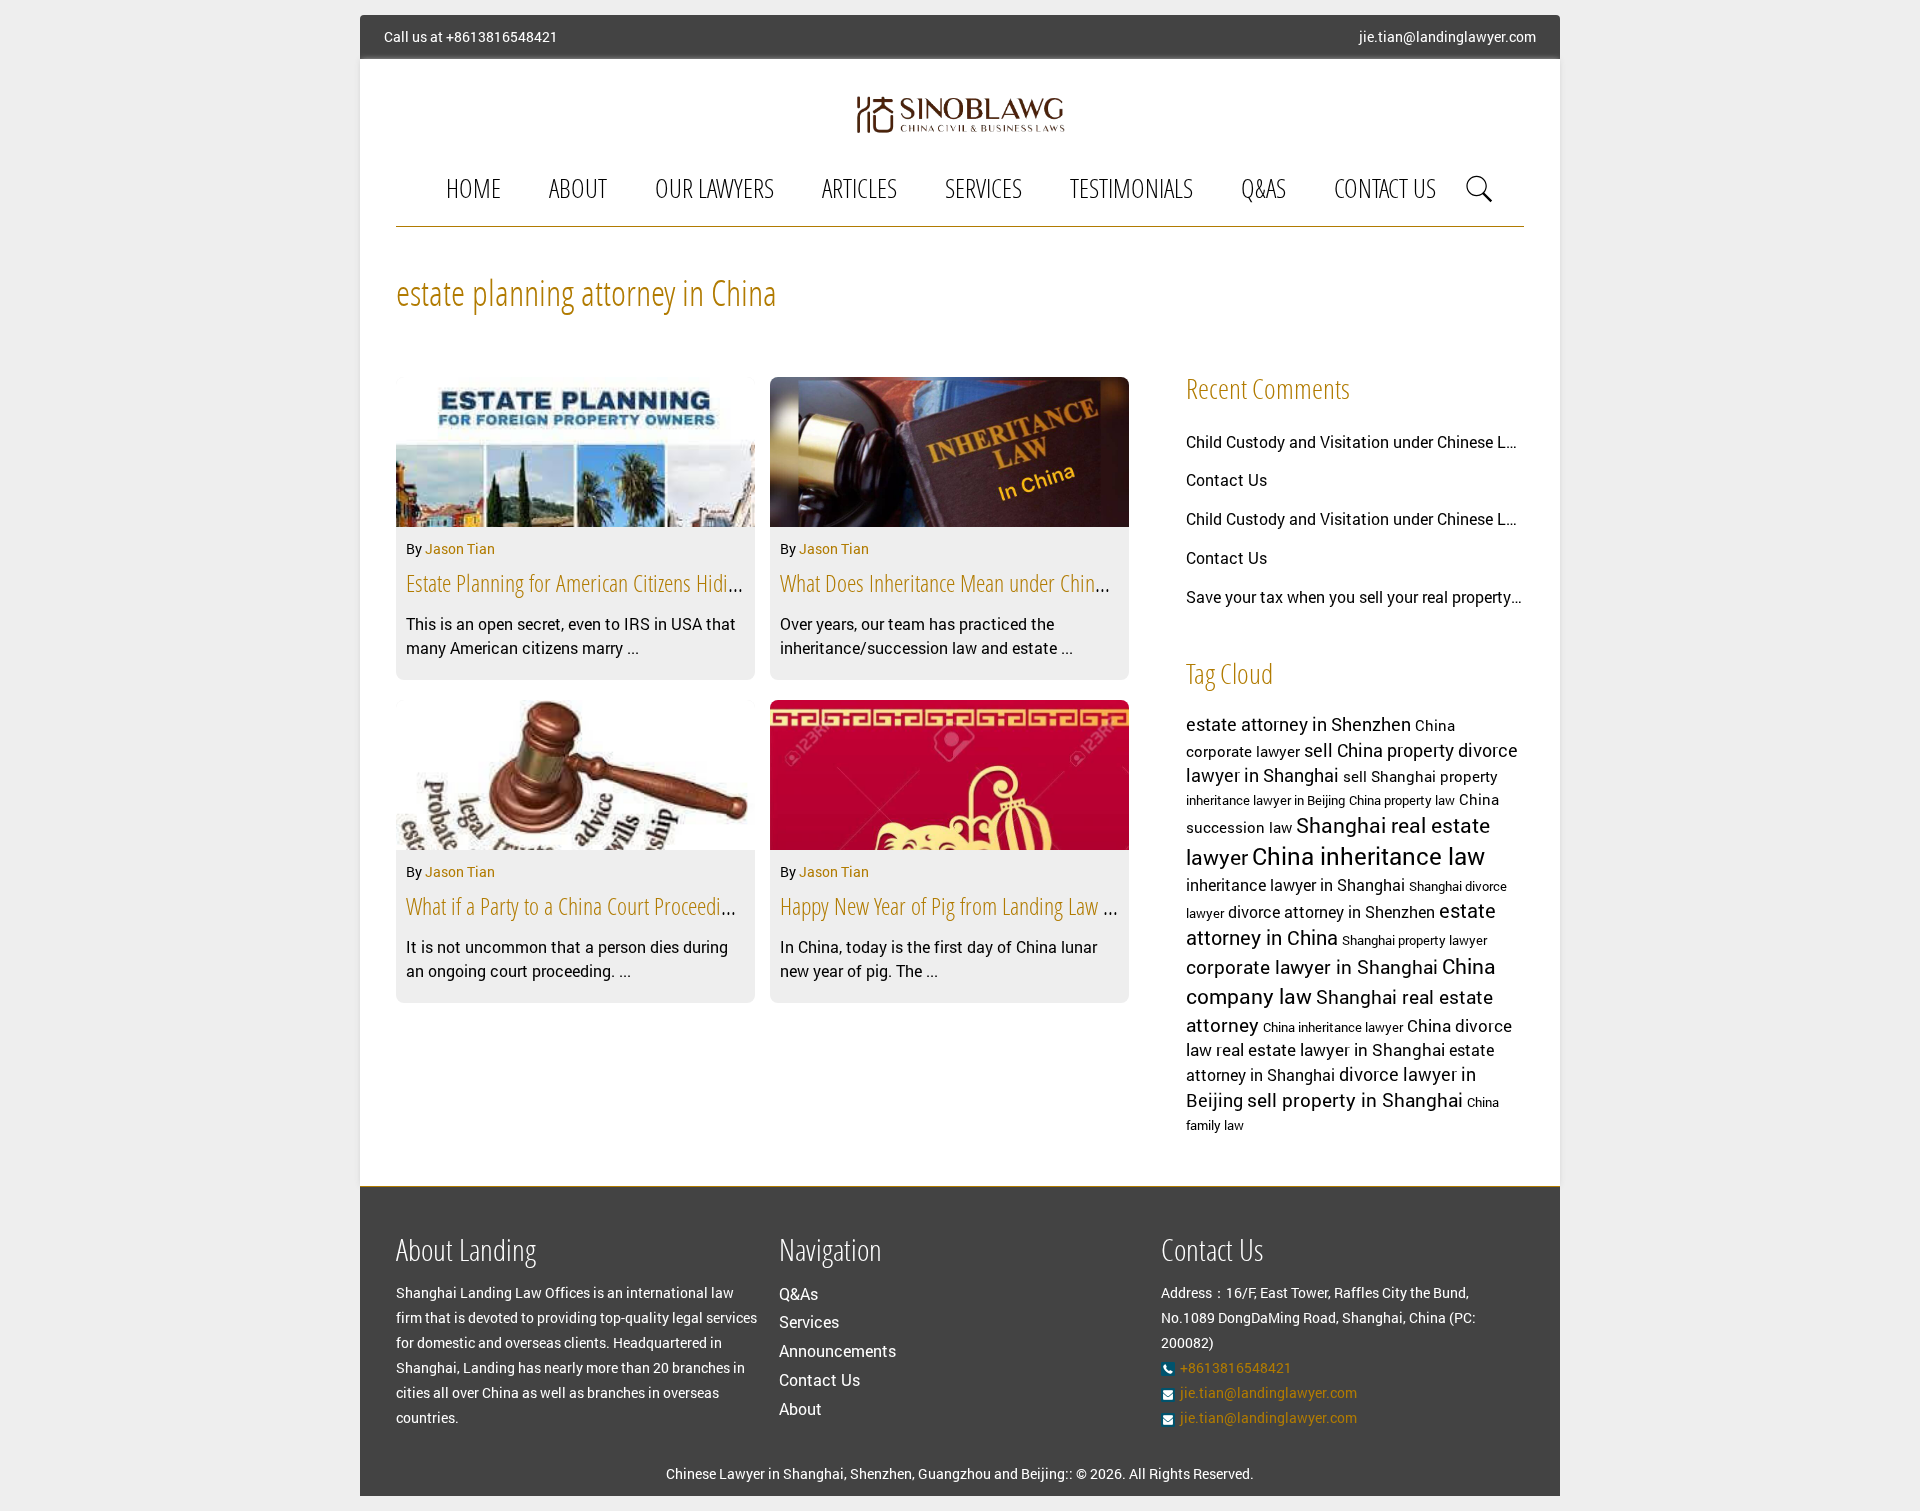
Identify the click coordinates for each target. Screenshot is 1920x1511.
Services (983, 191)
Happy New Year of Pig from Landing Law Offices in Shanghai (1015, 909)
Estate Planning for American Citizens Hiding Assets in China (637, 586)
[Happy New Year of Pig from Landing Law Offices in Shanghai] (949, 775)
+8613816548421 (502, 37)
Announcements (837, 1350)
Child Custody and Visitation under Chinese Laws (1355, 441)
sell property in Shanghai (1355, 1099)
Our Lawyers (714, 191)
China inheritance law (1368, 856)
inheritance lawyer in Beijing (1265, 800)
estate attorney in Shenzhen (1298, 724)
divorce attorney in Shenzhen (1331, 912)
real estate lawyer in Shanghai (1330, 1049)
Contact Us (1385, 191)
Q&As (1263, 191)
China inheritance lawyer (1333, 1027)
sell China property (1379, 750)
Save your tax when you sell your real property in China (1355, 596)
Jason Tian (460, 548)
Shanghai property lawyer (1414, 940)
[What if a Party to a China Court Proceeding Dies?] (575, 775)
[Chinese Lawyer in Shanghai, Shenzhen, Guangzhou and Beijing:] (960, 114)
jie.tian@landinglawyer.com (1447, 37)
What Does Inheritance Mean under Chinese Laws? (975, 586)
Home (473, 191)
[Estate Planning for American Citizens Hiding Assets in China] (575, 452)
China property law (1402, 800)
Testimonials (1131, 191)
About (578, 191)
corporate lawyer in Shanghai (1312, 966)
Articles (859, 191)
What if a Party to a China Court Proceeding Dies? (596, 909)
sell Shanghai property (1420, 776)
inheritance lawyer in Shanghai (1295, 885)
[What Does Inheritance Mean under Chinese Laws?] (949, 452)
